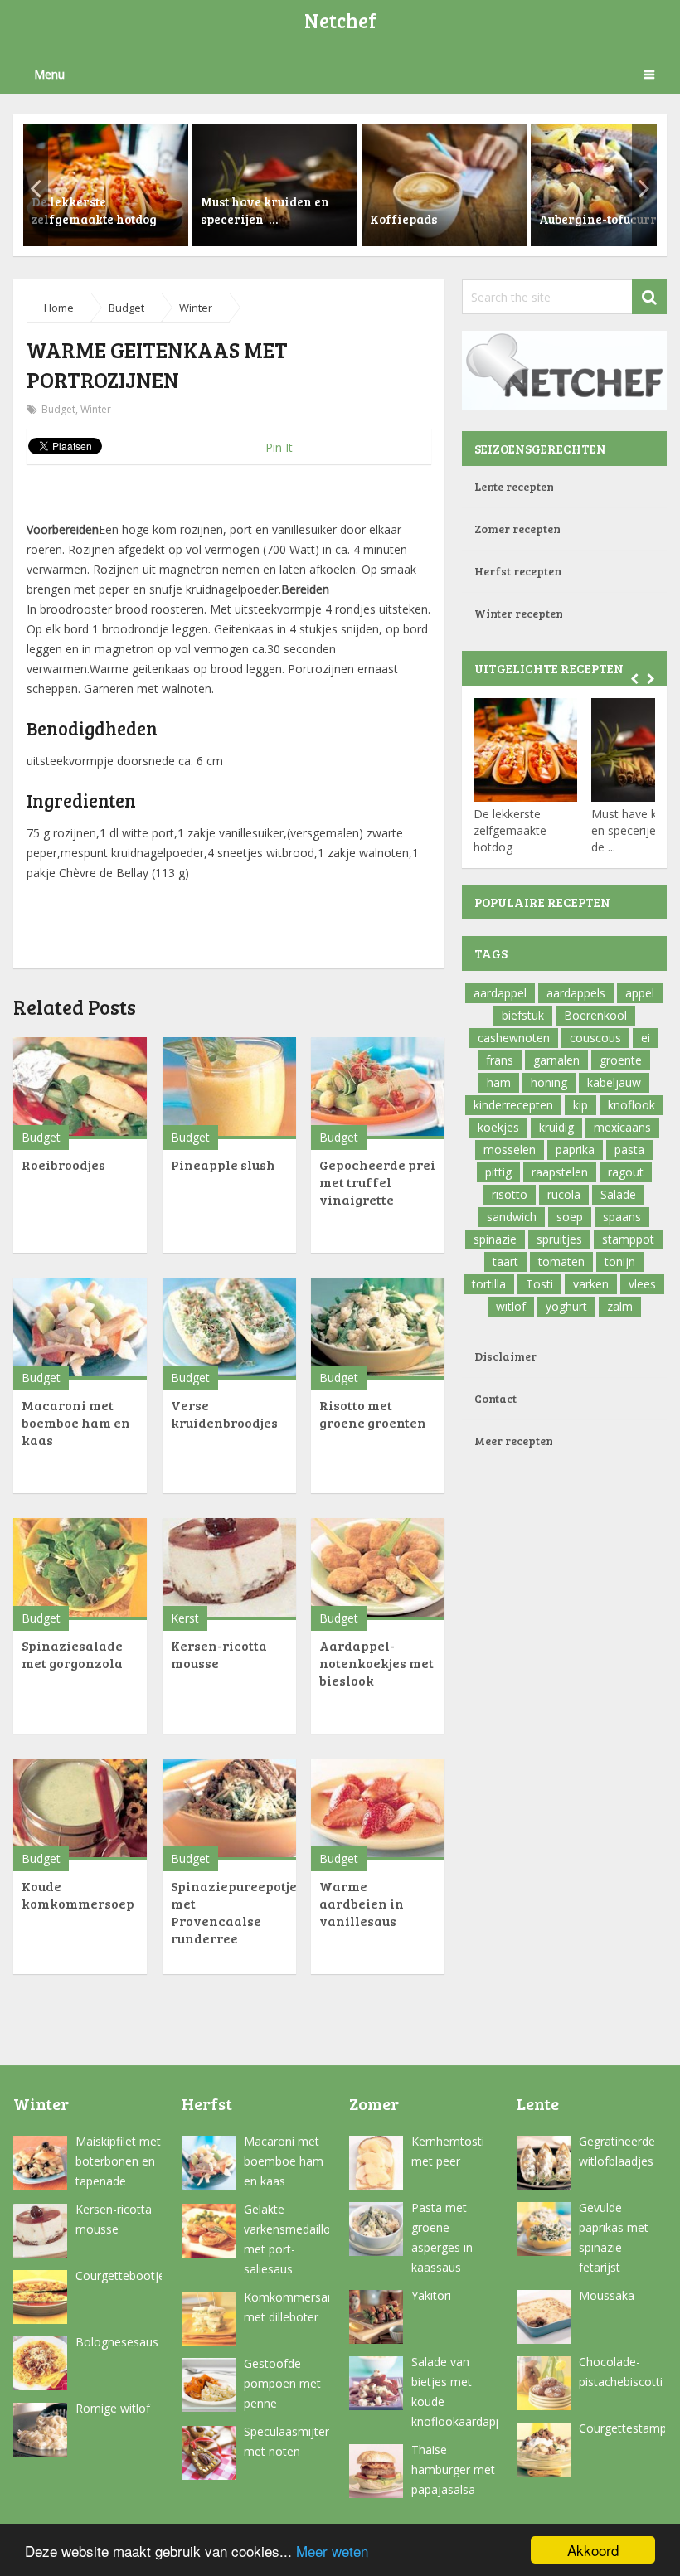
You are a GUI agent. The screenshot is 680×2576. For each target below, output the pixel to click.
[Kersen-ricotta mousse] (229, 1569)
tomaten (561, 1261)
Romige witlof (113, 2408)
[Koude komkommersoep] (80, 1810)
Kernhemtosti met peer (448, 2151)
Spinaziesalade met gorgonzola (72, 1654)
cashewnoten (514, 1038)
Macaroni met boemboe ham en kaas (76, 1422)
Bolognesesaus (117, 2342)
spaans (622, 1217)
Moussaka (607, 2295)
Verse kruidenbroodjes (224, 1414)
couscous (595, 1038)
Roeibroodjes (63, 1164)
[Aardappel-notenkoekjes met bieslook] (378, 1569)
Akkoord (593, 2550)
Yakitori (431, 2295)
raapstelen (560, 1172)
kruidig (556, 1127)
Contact (495, 1398)
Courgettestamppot (622, 2428)
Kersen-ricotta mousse (114, 2219)
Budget (126, 308)
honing (549, 1082)
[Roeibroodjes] (80, 1088)
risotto (510, 1194)
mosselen (510, 1150)
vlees (642, 1284)
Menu (49, 74)
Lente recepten (514, 486)
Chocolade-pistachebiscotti (621, 2372)
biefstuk (523, 1015)
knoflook (631, 1105)
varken (591, 1284)
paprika (575, 1150)
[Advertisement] (229, 489)
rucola (564, 1194)
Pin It (279, 447)
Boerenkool (595, 1015)
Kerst (185, 1618)
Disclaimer (505, 1356)
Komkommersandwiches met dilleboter (287, 2307)
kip (580, 1105)
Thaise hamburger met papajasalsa (453, 2469)
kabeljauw (614, 1082)
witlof (511, 1306)
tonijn (620, 1261)
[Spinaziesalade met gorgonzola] (80, 1569)
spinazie (495, 1239)
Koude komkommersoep (78, 1894)
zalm (620, 1306)
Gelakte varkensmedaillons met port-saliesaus (287, 2239)
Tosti (539, 1284)
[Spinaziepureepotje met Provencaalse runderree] (229, 1810)
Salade (618, 1194)
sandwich (512, 1217)
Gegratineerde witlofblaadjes (617, 2151)
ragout (626, 1172)
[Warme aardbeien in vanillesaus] (378, 1810)
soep (570, 1217)
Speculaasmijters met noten (287, 2441)
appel (640, 993)
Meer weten (332, 2551)
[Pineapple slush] (229, 1088)
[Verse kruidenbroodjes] (229, 1329)
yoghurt (566, 1306)
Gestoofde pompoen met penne (282, 2383)
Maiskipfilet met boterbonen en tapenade (118, 2161)
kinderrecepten (513, 1105)
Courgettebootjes (119, 2275)
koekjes (498, 1127)
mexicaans (622, 1127)
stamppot (628, 1239)
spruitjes (559, 1239)
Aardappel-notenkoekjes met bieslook (376, 1663)
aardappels (576, 993)
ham (499, 1082)
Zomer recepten (517, 529)
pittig (498, 1172)
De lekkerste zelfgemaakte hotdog (510, 830)
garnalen (556, 1060)
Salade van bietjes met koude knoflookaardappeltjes (454, 2392)
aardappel (500, 993)
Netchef (340, 20)
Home (59, 308)
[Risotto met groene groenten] (378, 1329)
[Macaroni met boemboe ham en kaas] (80, 1329)
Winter (196, 308)
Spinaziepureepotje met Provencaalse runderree (234, 1912)
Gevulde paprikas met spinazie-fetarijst (614, 2237)
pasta (629, 1150)
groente (621, 1060)
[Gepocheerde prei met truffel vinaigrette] (378, 1088)
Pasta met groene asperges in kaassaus (442, 2237)
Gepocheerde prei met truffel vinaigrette (377, 1182)
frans (500, 1060)
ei (646, 1038)
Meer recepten (514, 1441)
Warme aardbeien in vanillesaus (362, 1903)
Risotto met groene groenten (373, 1414)
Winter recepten (519, 613)
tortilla (489, 1284)
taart (505, 1261)
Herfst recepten (518, 571)
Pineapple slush (223, 1164)
